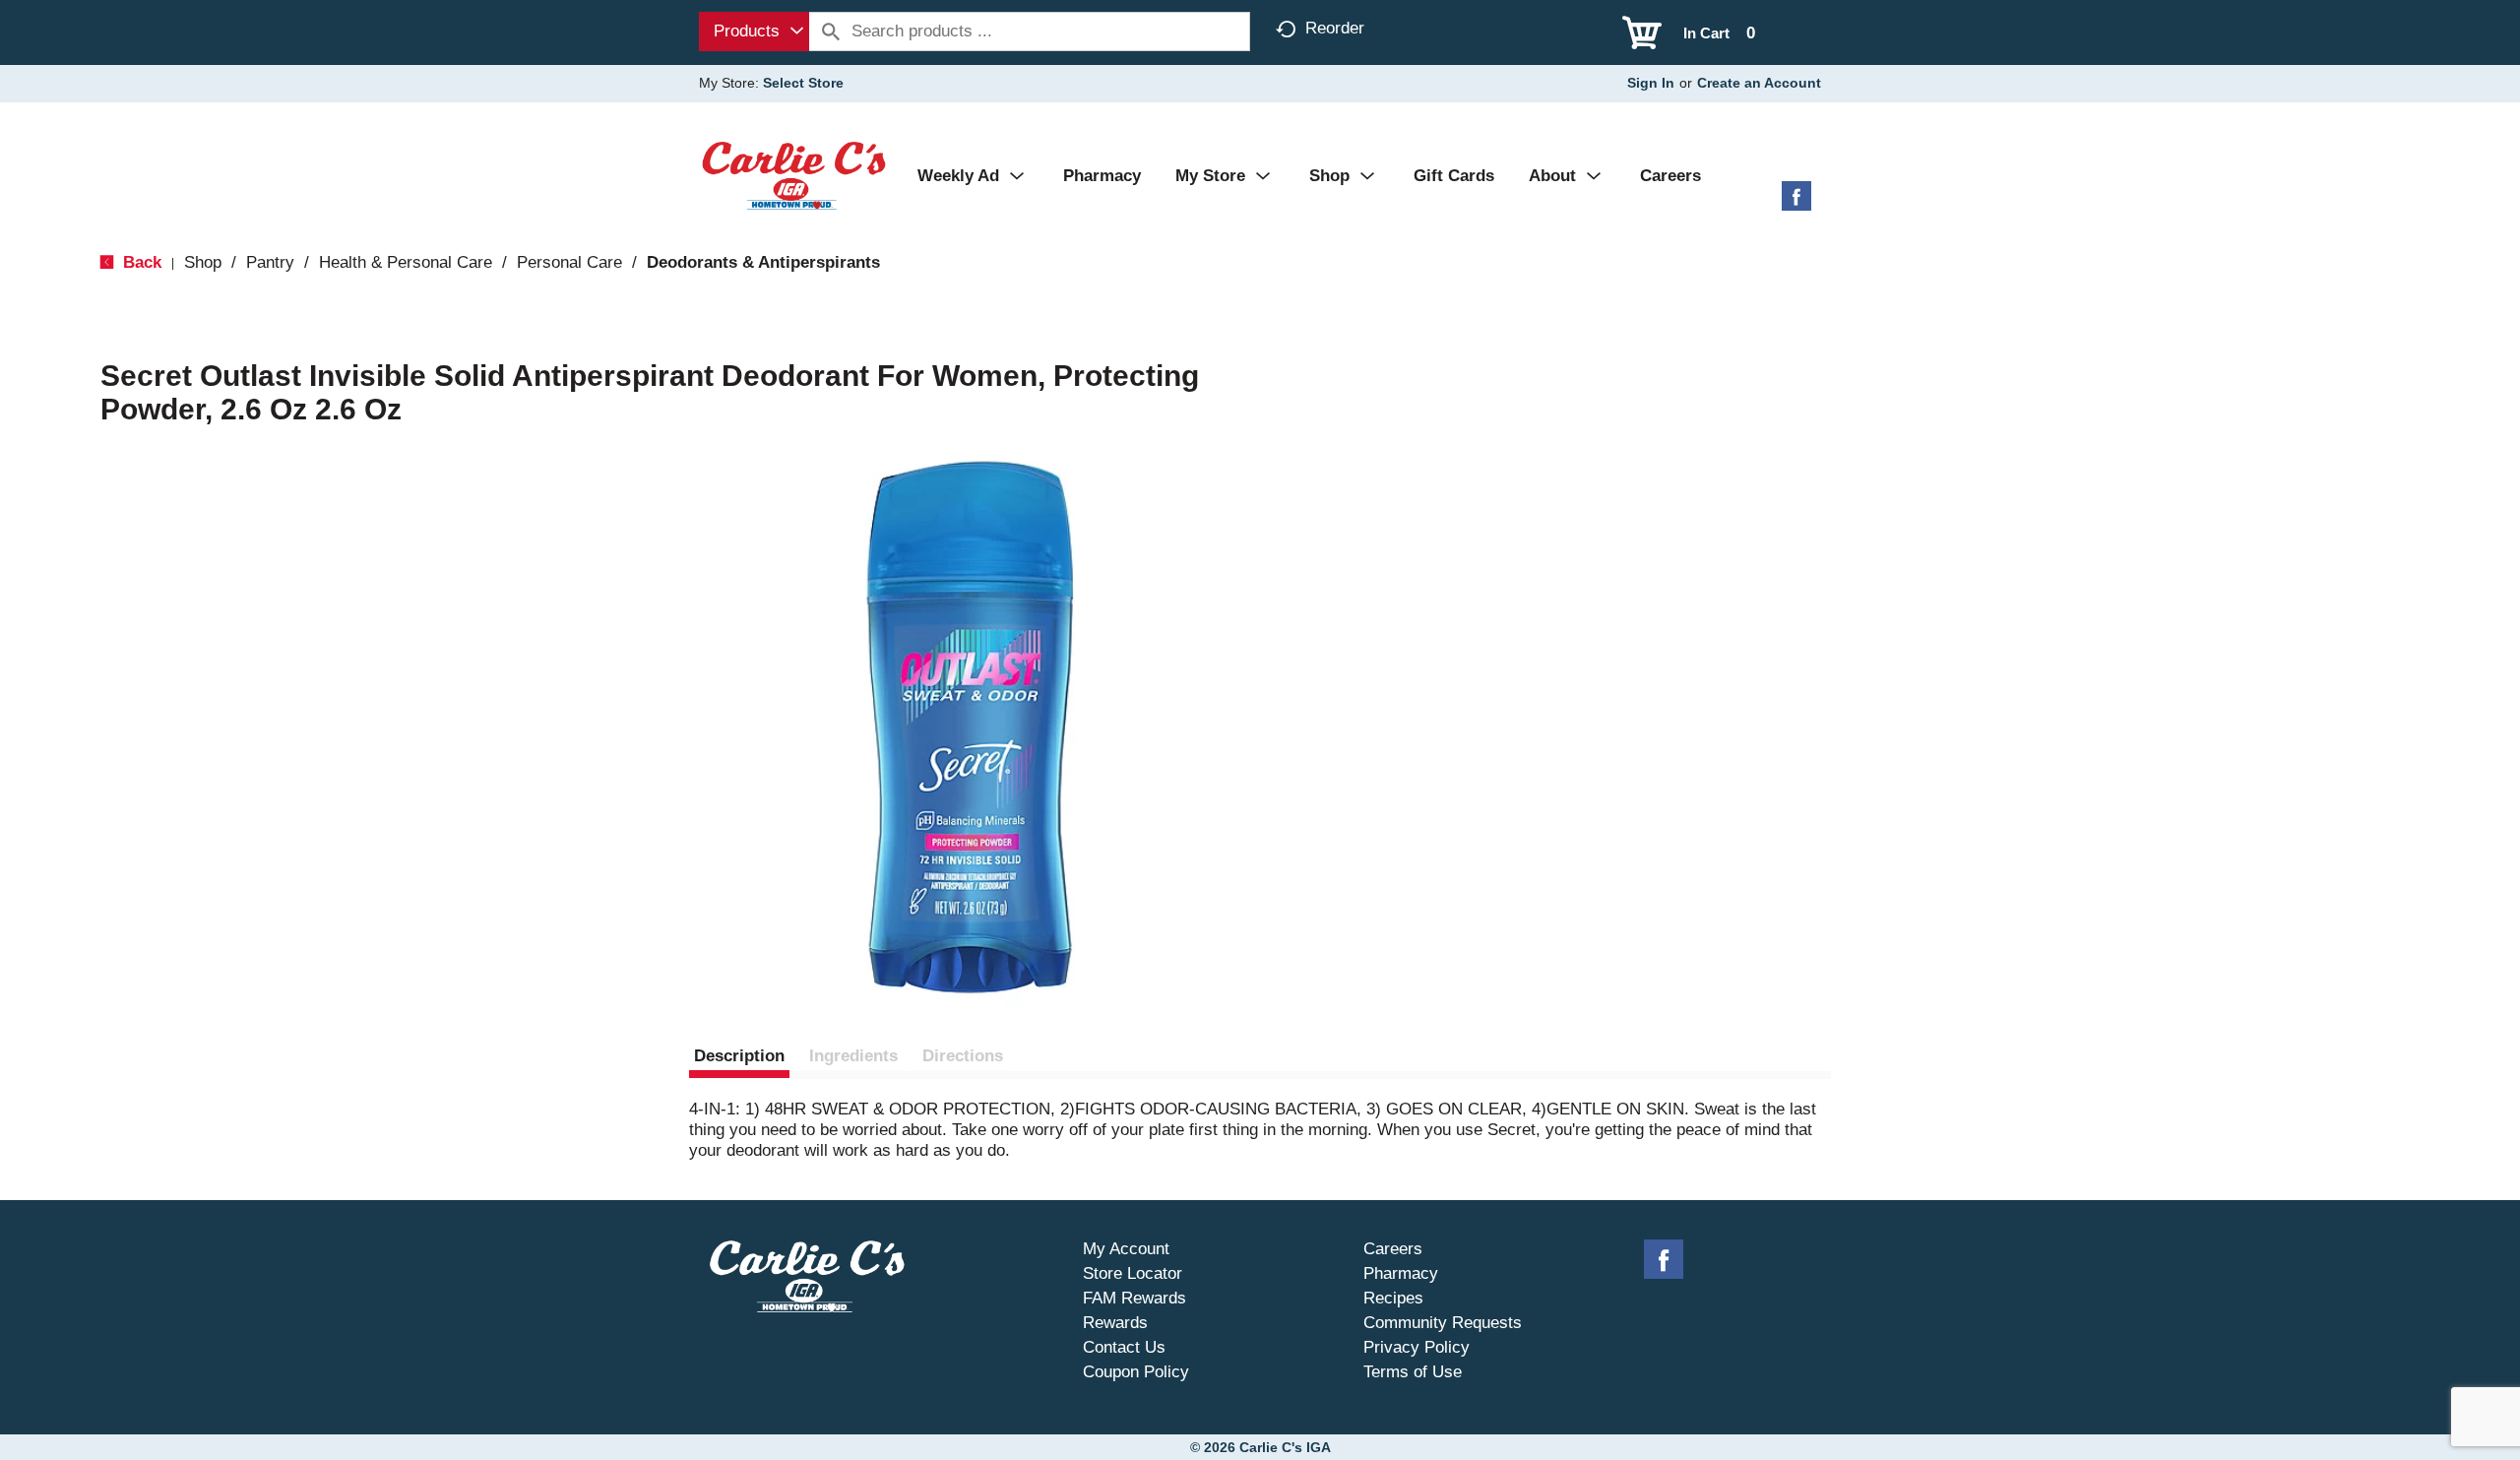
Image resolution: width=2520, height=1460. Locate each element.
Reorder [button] (1335, 28)
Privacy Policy (1417, 1347)
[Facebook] (1796, 203)
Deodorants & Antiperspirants (763, 262)
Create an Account (1759, 83)
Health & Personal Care (406, 262)
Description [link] (739, 1056)
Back (140, 262)
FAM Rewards (1134, 1298)
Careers (1393, 1249)
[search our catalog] (831, 32)
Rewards (1115, 1323)
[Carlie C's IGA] (794, 175)
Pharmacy (1401, 1273)
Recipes (1393, 1298)
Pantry (270, 262)
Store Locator (1133, 1273)
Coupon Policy (1136, 1372)
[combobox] (754, 32)
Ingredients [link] (853, 1056)
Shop (203, 262)
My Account (1126, 1249)
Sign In (1651, 83)
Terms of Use (1413, 1372)
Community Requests (1443, 1323)
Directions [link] (963, 1056)
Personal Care (569, 262)
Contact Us (1124, 1347)
